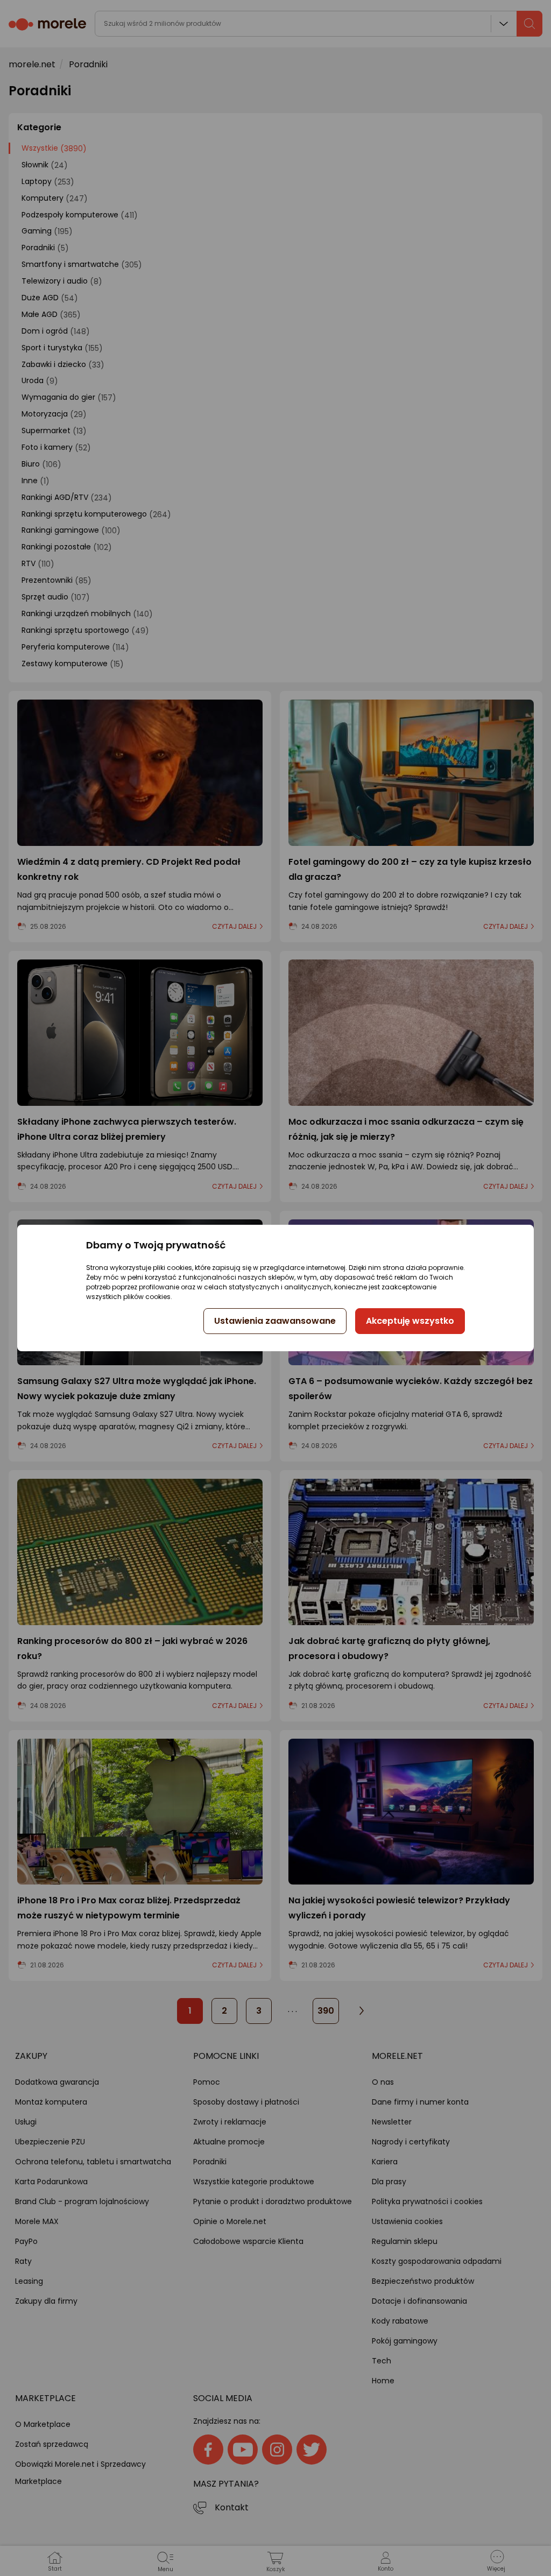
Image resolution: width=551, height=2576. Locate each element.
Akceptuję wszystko (410, 1321)
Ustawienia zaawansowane (275, 1321)
